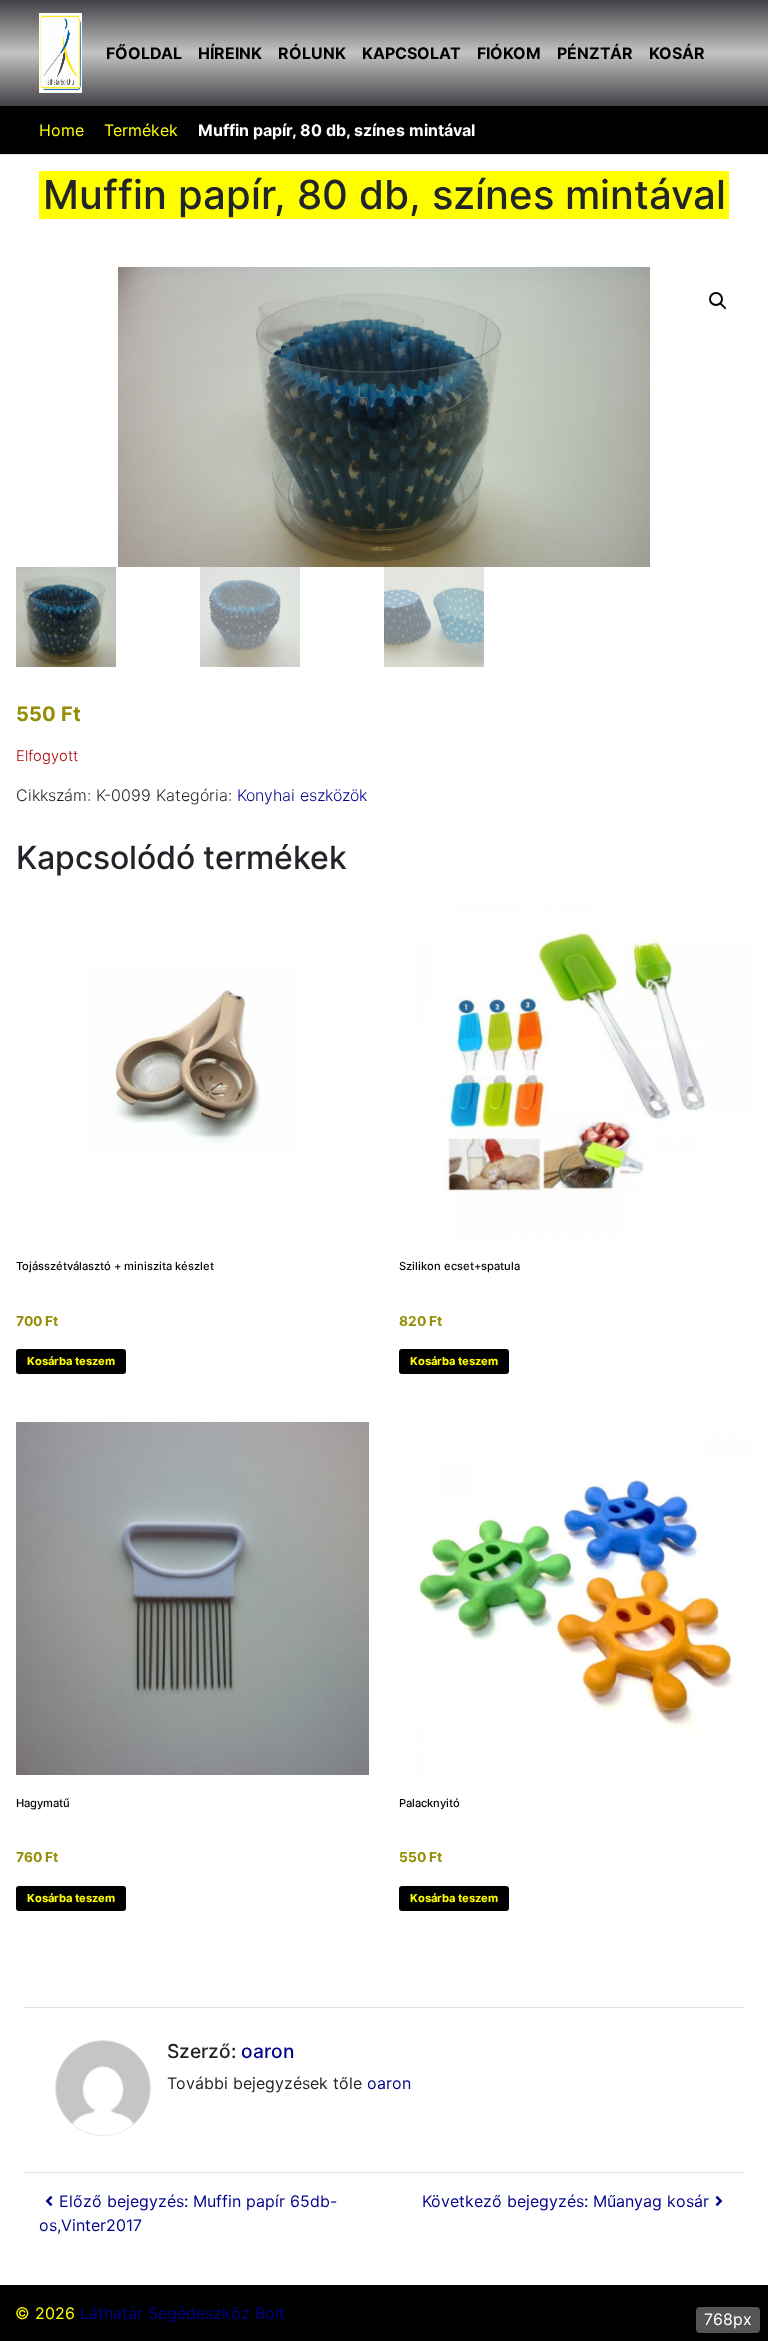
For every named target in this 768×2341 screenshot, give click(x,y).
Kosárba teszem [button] (71, 1361)
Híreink (230, 53)
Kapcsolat (411, 53)
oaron (267, 2051)
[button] (718, 301)
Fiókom (509, 53)
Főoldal (144, 53)
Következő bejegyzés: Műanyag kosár (565, 2201)
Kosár (677, 53)
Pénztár (595, 53)
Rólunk (312, 53)
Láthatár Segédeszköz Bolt (182, 2313)
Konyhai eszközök (302, 795)
